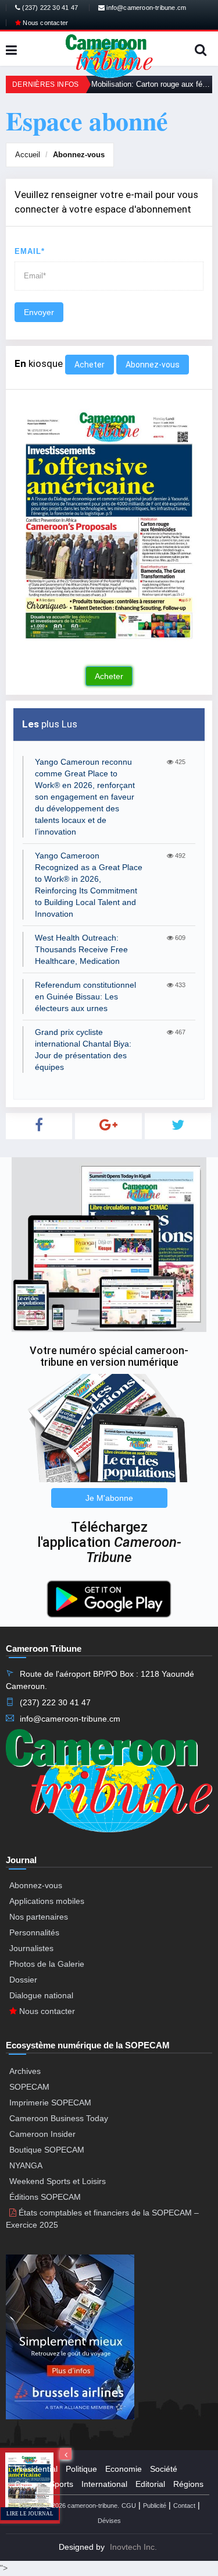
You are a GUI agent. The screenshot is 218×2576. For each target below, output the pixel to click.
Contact (184, 2506)
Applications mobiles (47, 1901)
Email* (30, 251)
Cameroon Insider (42, 2134)
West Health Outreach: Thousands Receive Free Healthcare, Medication (81, 949)
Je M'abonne (109, 1498)
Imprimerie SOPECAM (50, 2103)
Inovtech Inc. (133, 2547)
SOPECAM (29, 2087)
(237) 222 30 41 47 (49, 8)
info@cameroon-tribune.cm (145, 8)
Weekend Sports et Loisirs (58, 2181)
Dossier (23, 1980)
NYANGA (26, 2165)
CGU (129, 2506)
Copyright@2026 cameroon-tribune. (69, 2506)
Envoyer (39, 312)
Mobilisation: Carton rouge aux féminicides (152, 84)
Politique (81, 2469)
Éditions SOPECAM (45, 2197)
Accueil (28, 155)
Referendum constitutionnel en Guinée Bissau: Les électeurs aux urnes (85, 997)
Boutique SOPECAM (47, 2150)
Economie (124, 2469)
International (104, 2484)
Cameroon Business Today (59, 2118)
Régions (188, 2484)
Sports (61, 2484)
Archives (25, 2071)
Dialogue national (41, 1995)
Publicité (155, 2506)
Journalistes (31, 1948)
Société (164, 2469)
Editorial (150, 2484)
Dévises (109, 2521)
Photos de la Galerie (47, 1964)
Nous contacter (44, 23)
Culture (28, 2484)
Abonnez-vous (79, 155)
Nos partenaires (39, 1917)
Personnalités (34, 1932)
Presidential (36, 2469)
